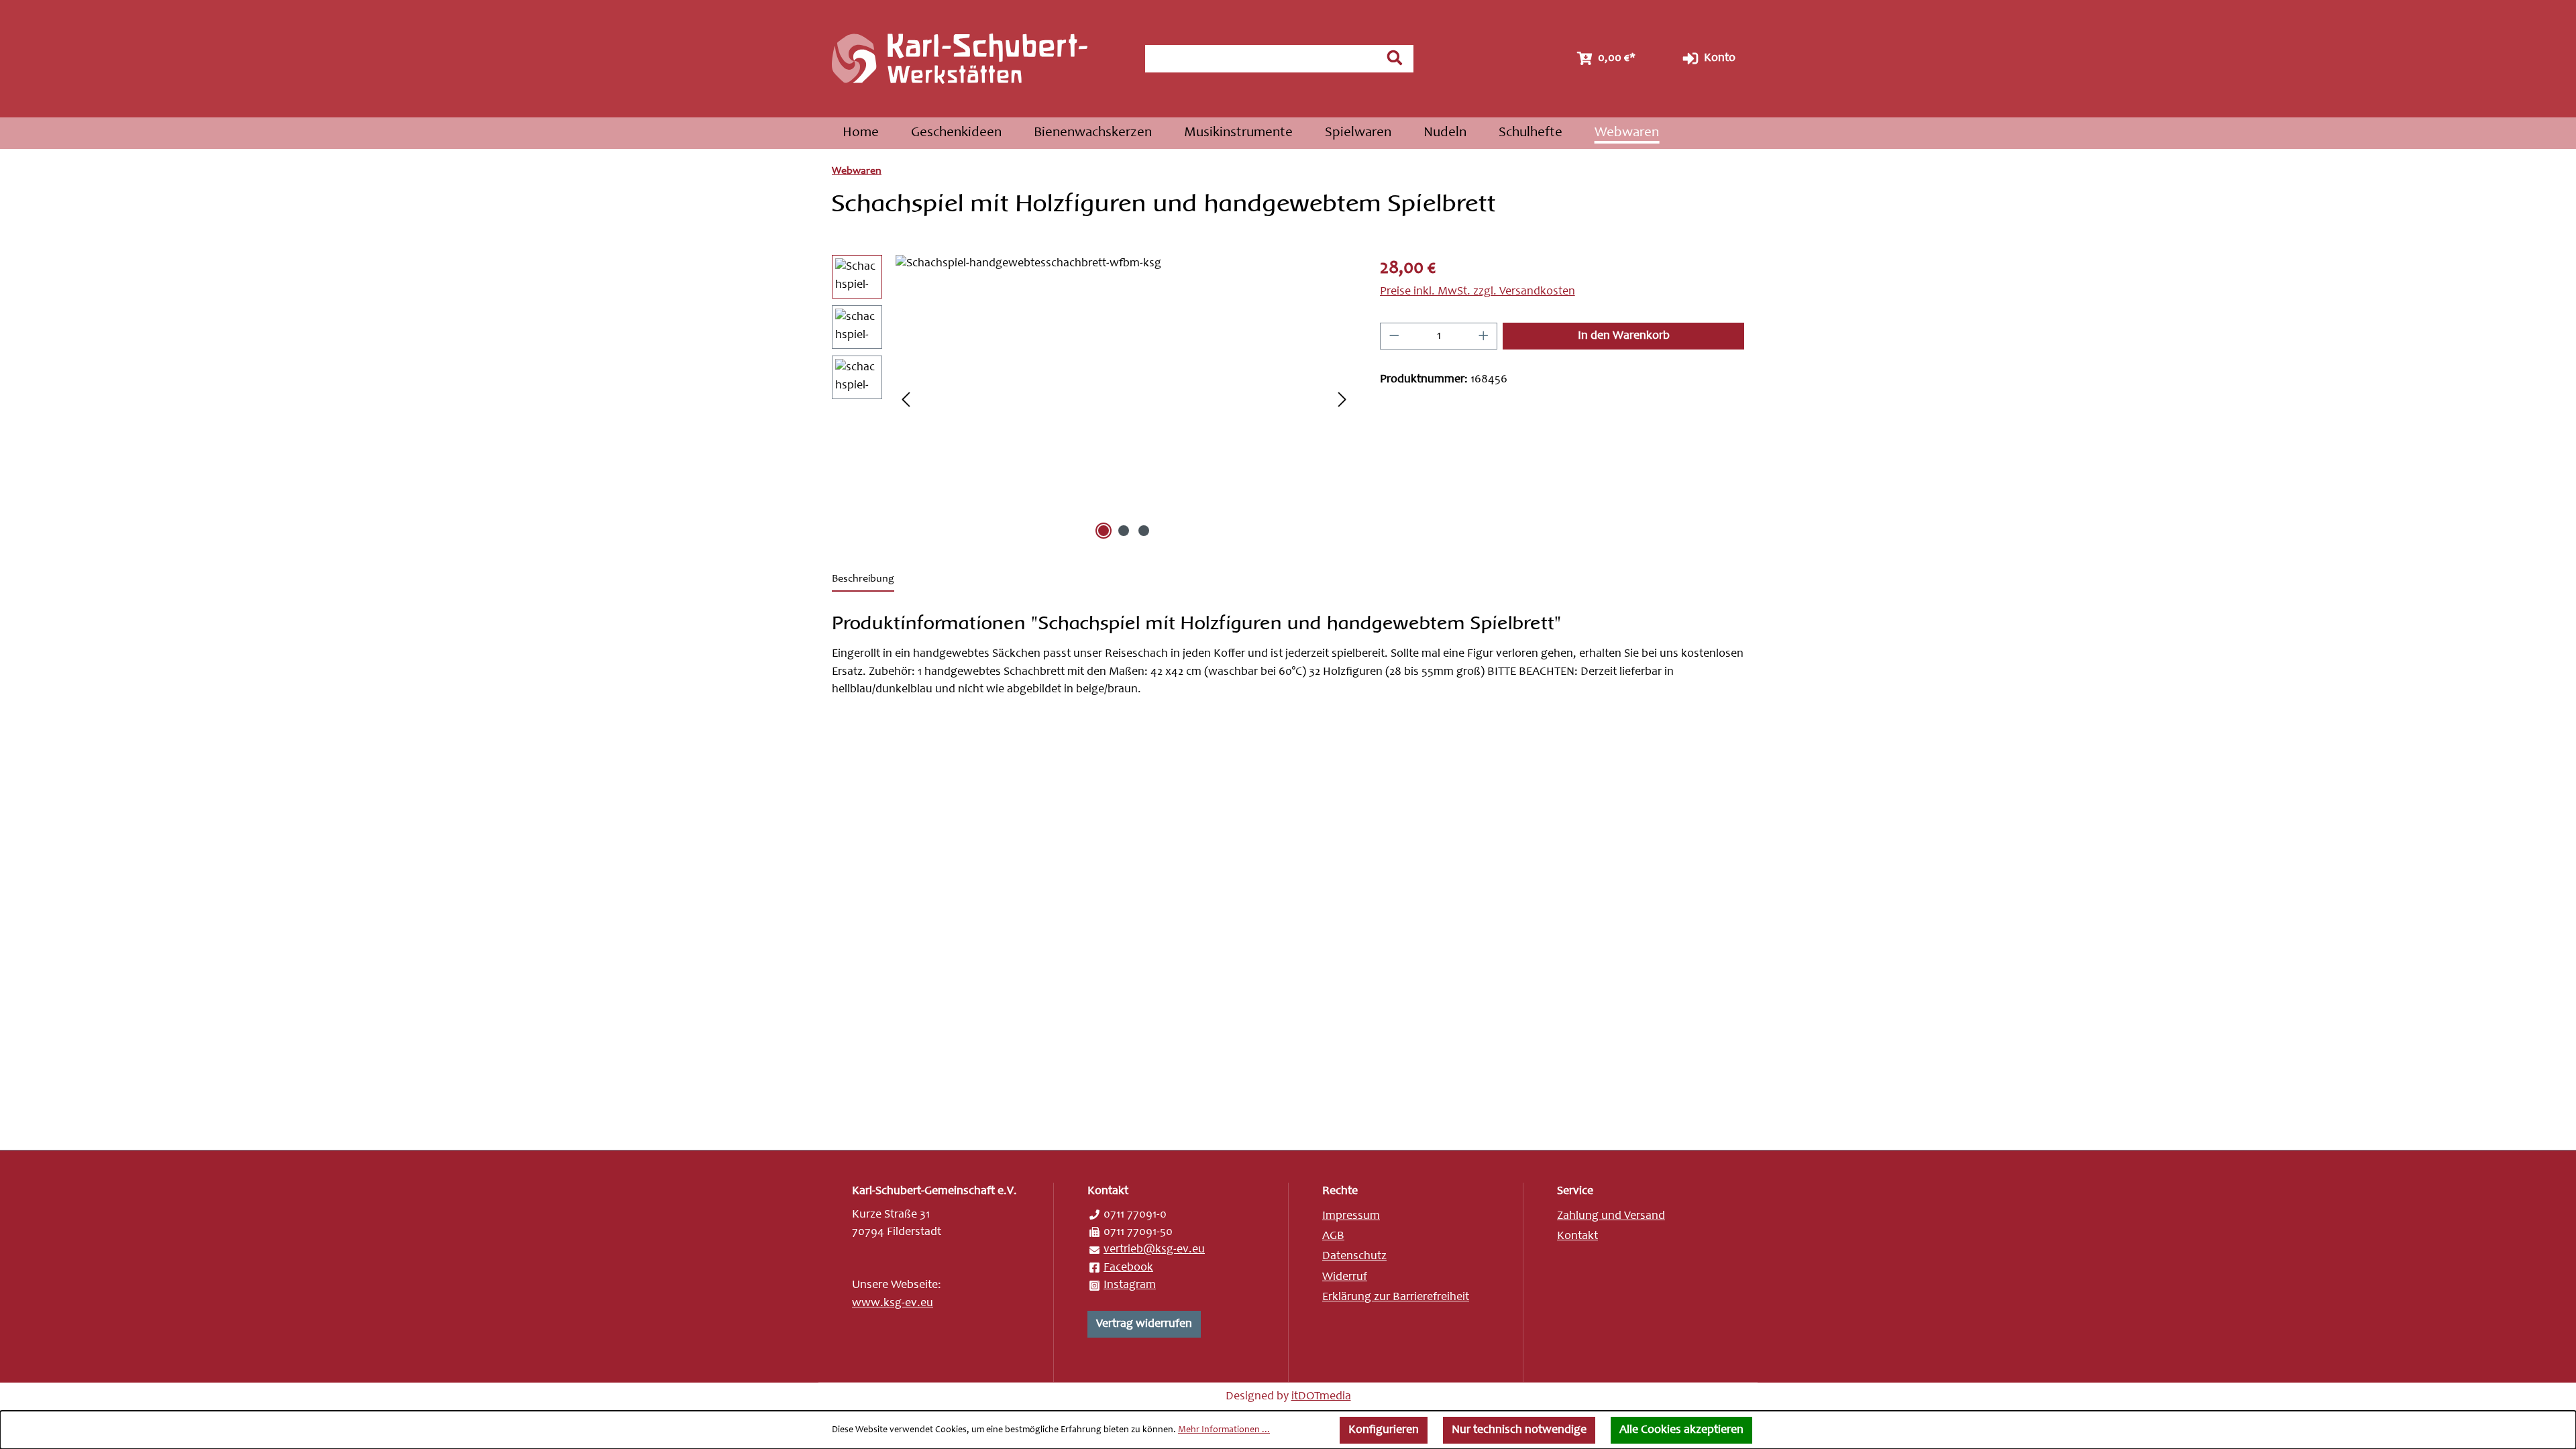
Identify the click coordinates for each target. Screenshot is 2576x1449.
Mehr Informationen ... (1224, 1430)
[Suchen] (1395, 58)
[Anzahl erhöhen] (1484, 336)
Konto (1718, 58)
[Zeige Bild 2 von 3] (1124, 531)
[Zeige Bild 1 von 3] (1104, 531)
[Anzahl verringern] (1394, 336)
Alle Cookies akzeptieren (1681, 1430)
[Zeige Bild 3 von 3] (1144, 531)
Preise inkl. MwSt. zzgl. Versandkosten (1478, 292)
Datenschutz (1354, 1256)
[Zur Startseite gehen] (975, 59)
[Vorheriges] (906, 399)
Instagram (1130, 1285)
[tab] (863, 580)
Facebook (1128, 1268)
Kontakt (1577, 1236)
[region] (1092, 399)
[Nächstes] (1342, 399)
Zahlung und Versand (1611, 1216)
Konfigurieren (1384, 1430)
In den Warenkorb (1624, 336)
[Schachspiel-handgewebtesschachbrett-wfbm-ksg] (1124, 399)
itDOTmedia (1321, 1397)
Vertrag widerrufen (1144, 1324)
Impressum (1351, 1216)
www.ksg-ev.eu (893, 1303)
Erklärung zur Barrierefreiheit (1396, 1297)
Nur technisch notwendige (1519, 1430)
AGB (1333, 1236)
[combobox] (1261, 59)
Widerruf (1345, 1277)
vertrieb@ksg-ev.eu (1154, 1250)
